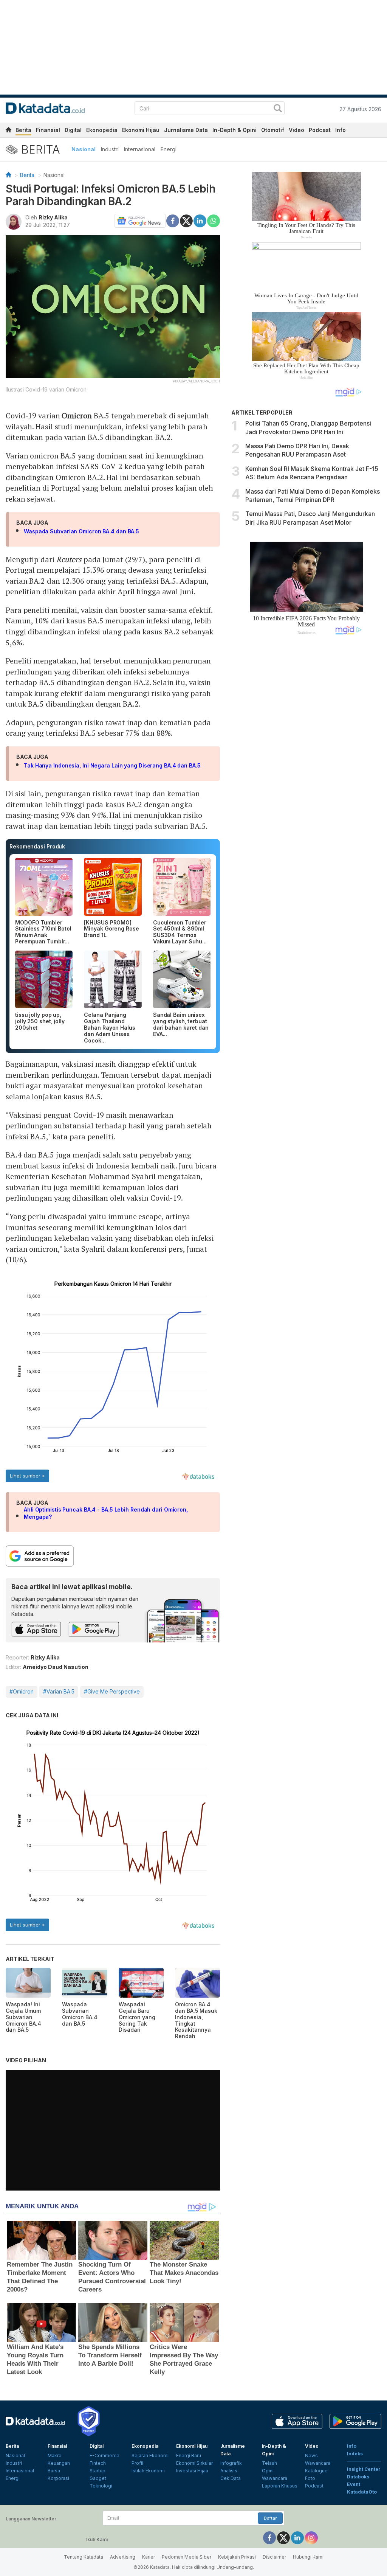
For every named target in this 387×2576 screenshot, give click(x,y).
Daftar (270, 2518)
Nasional (84, 149)
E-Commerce (104, 2456)
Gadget (98, 2478)
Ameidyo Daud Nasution (56, 1667)
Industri (110, 149)
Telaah (269, 2463)
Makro (55, 2456)
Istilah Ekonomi (148, 2471)
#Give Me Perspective (112, 1691)
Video (296, 130)
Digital (73, 130)
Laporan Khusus (280, 2486)
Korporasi (58, 2478)
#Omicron (22, 1691)
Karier (149, 2557)
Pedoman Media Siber (187, 2557)
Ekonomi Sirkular (194, 2463)
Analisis (229, 2471)
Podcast (320, 130)
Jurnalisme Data (186, 130)
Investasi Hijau (192, 2471)
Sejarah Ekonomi (150, 2456)
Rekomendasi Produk (37, 846)
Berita (23, 130)
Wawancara (275, 2478)
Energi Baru (189, 2456)
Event (354, 2484)
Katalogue (316, 2471)
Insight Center (364, 2469)
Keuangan (59, 2463)
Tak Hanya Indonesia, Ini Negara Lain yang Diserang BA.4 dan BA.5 (112, 765)
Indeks (355, 2454)
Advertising (123, 2557)
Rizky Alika (53, 217)
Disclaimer (274, 2557)
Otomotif (273, 130)
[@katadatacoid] (311, 2537)
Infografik (231, 2463)
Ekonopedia (102, 130)
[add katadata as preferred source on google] (113, 1556)
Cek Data (231, 2478)
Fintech (98, 2463)
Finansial (48, 130)
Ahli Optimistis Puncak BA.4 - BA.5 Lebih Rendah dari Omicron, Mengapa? (106, 1513)
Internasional (140, 149)
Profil (137, 2463)
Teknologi (101, 2486)
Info (341, 130)
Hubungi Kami (308, 2557)
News (311, 2456)
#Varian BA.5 (59, 1691)
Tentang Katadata (84, 2557)
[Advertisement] (306, 769)
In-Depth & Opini (235, 130)
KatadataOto (362, 2492)
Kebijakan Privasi (237, 2557)
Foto (310, 2478)
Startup (98, 2471)
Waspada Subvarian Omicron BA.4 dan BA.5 (81, 531)
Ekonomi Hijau (141, 130)
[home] (8, 131)
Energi (169, 149)
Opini (268, 2471)
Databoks (358, 2477)
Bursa (54, 2471)
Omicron (77, 416)
